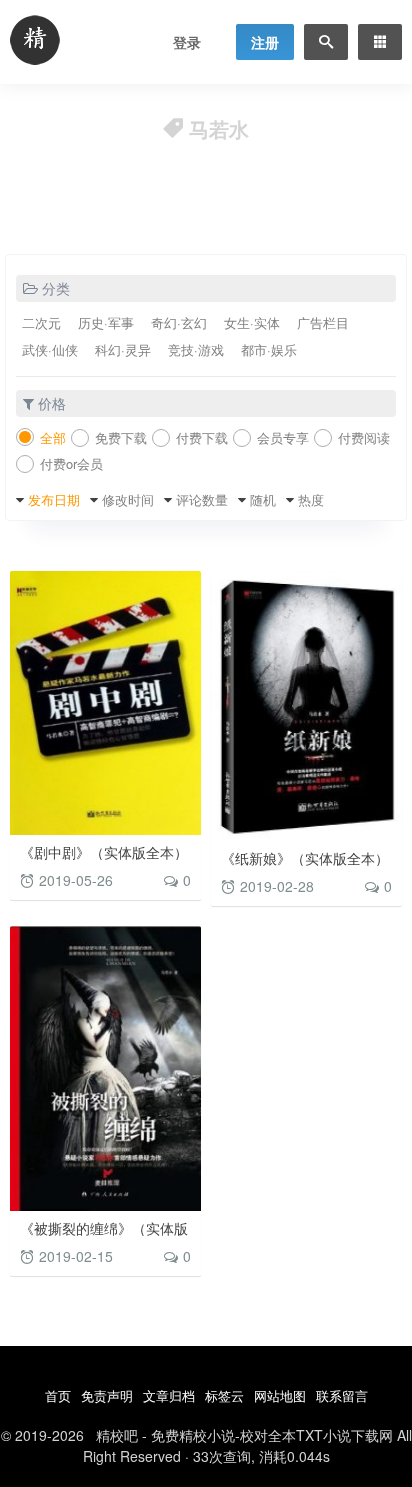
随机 (263, 499)
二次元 (41, 322)
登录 (187, 42)
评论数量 (202, 499)
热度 (311, 499)
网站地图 (280, 1395)
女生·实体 (252, 322)
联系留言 (342, 1395)
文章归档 (169, 1395)
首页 (58, 1395)
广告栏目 (323, 322)
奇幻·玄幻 (179, 322)
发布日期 (54, 499)
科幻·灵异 (123, 349)
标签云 (224, 1395)
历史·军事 (106, 322)
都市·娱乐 (269, 349)
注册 (265, 42)
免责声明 (107, 1395)
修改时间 (128, 499)
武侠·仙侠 (50, 349)
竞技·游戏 (196, 349)
